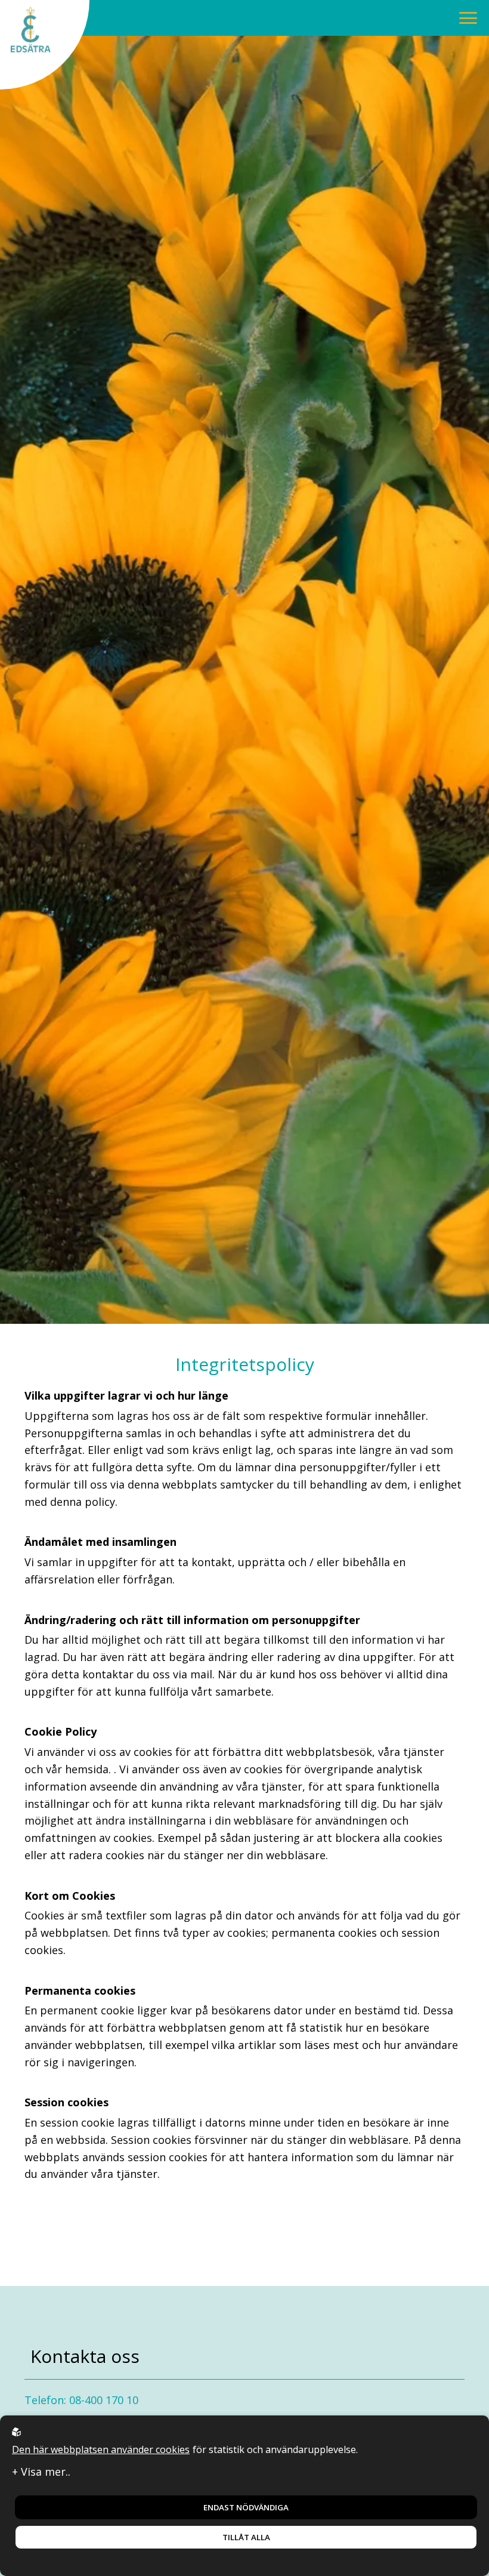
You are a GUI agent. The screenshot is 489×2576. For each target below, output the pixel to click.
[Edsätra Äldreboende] (45, 45)
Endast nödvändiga (246, 2507)
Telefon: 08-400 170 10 (81, 2400)
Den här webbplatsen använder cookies (101, 2449)
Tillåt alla (246, 2537)
